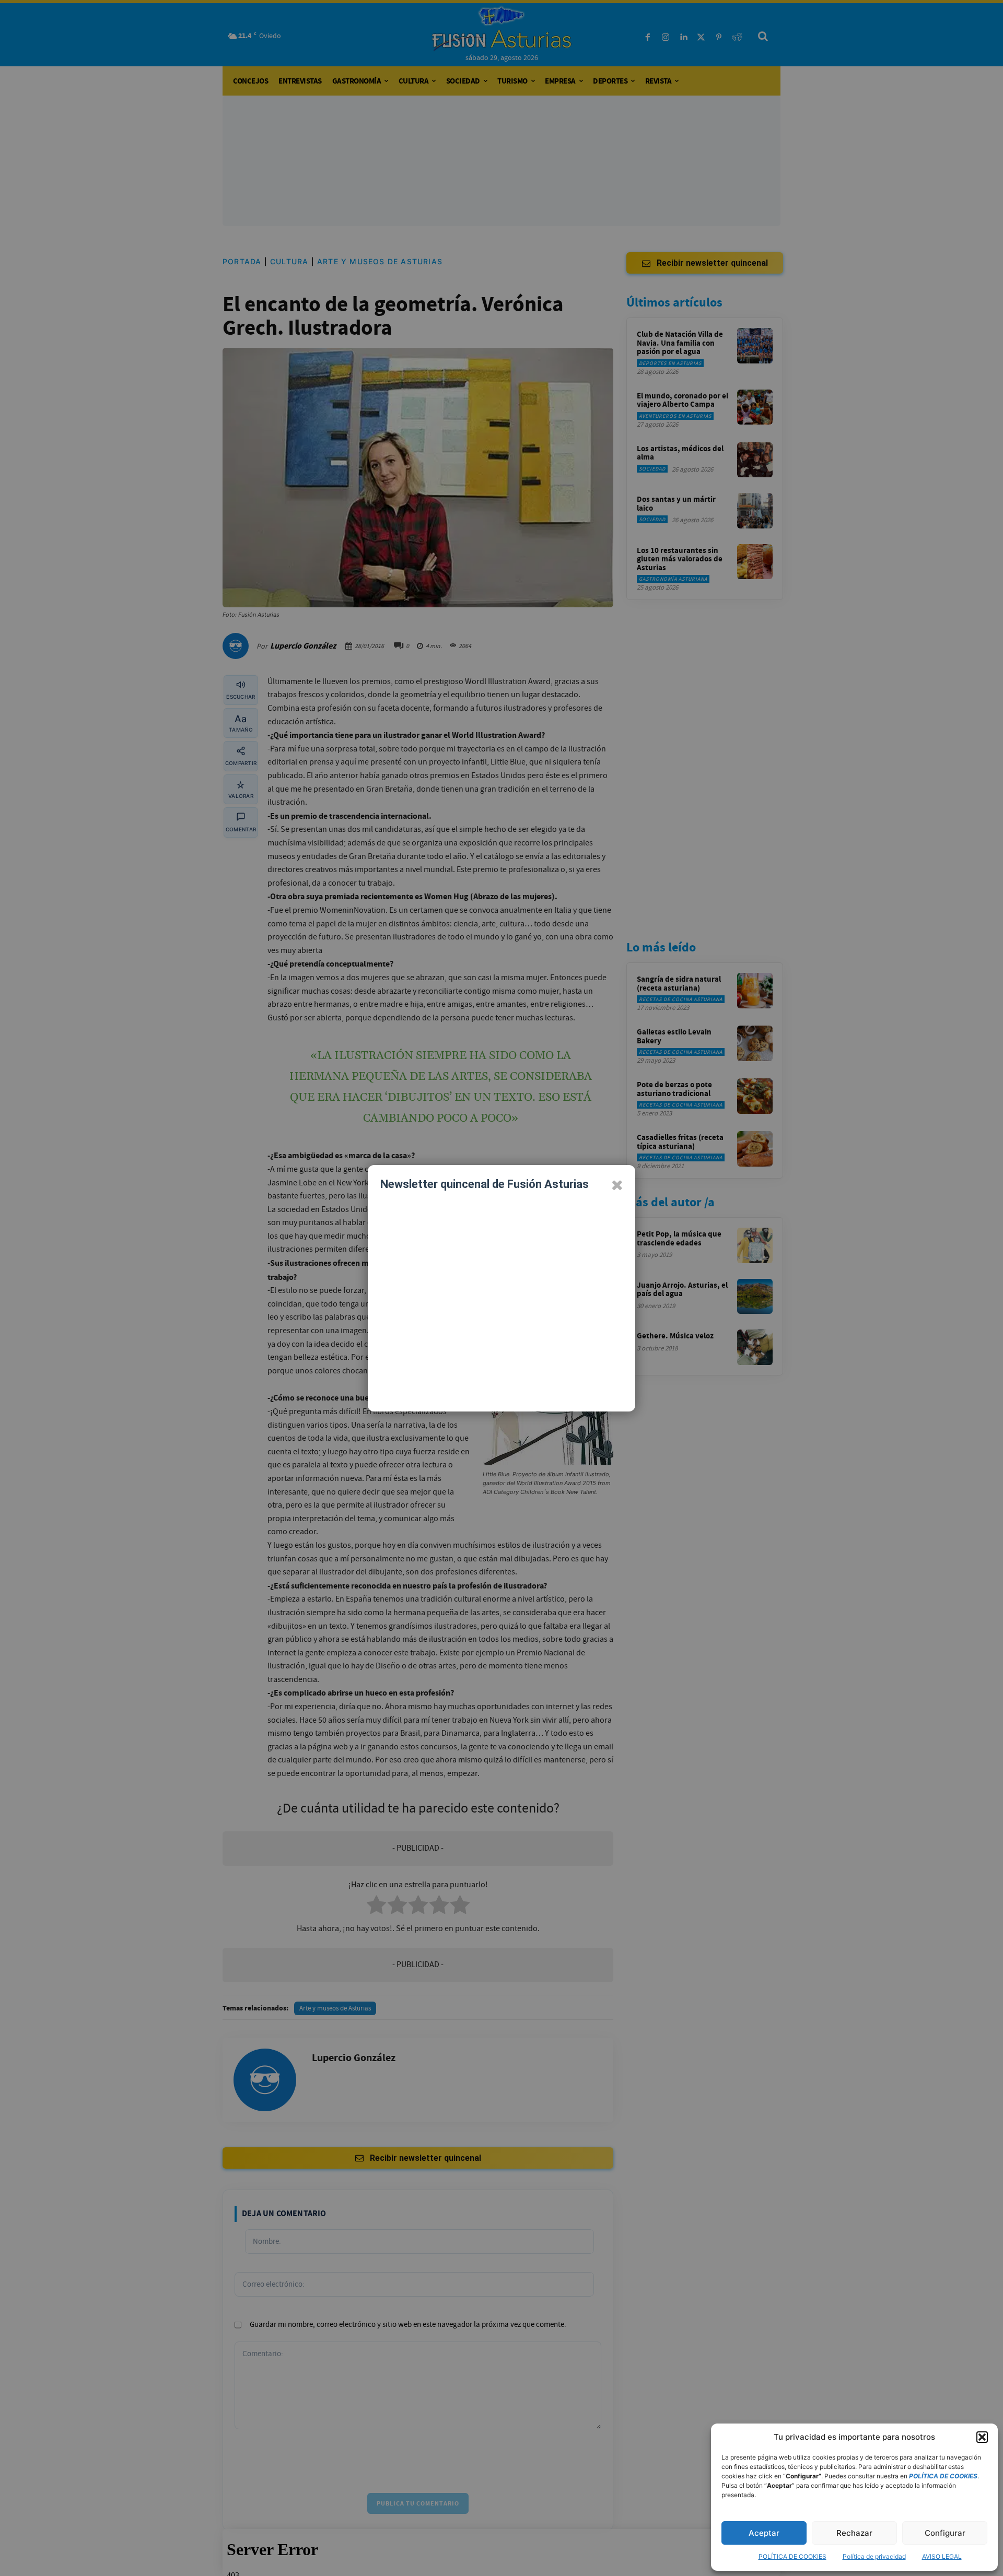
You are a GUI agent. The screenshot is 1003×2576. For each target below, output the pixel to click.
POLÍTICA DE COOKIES (792, 2556)
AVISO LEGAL (942, 2556)
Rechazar (854, 2533)
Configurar (945, 2533)
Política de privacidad (874, 2556)
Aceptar (764, 2533)
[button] (982, 2437)
